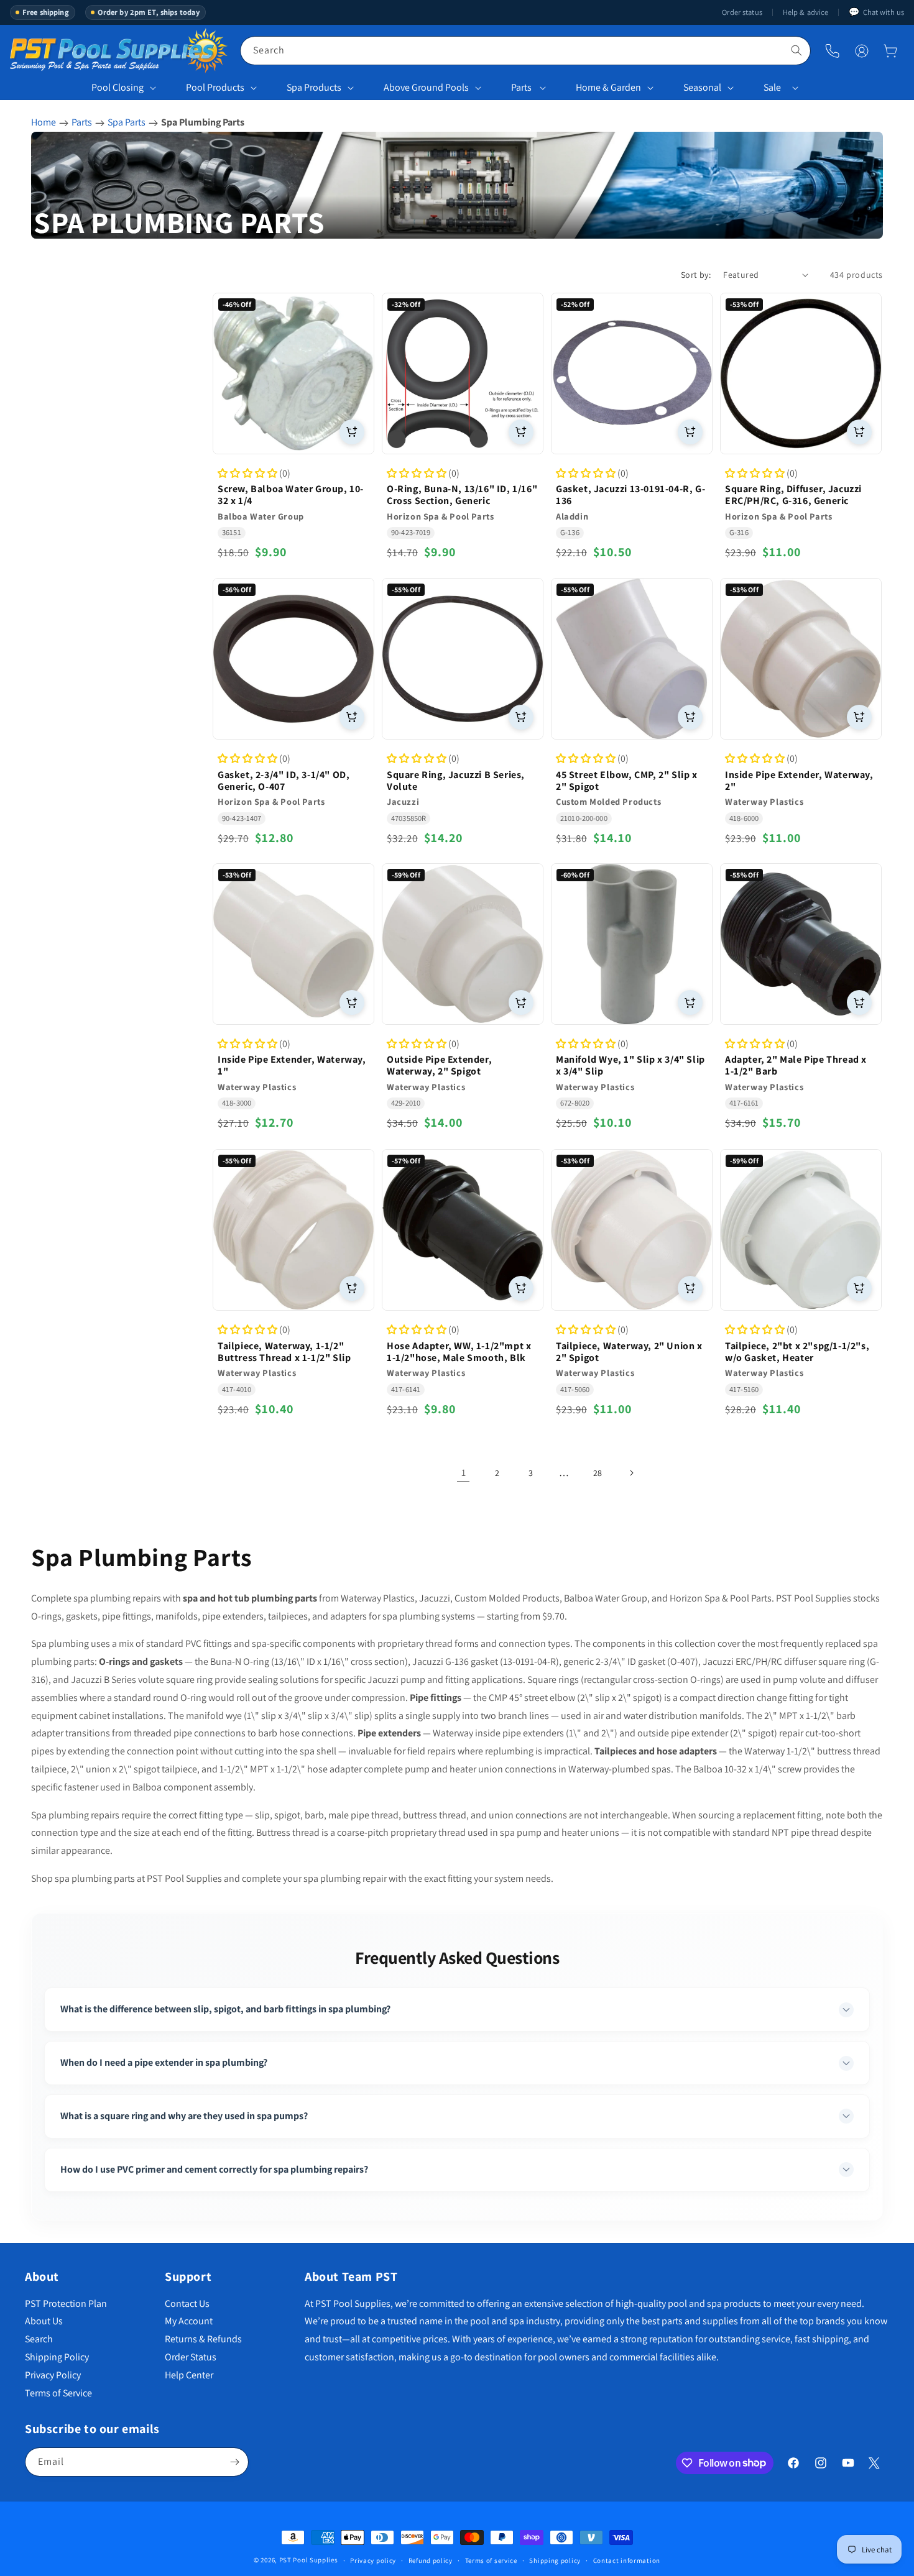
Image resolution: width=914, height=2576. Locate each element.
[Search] (796, 50)
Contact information (627, 2560)
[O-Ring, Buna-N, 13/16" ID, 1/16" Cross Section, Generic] (463, 374)
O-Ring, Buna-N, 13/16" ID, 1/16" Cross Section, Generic (462, 495)
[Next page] (631, 1473)
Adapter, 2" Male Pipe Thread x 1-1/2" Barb (796, 1066)
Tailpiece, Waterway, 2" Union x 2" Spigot (629, 1351)
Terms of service (491, 2560)
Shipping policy (555, 2560)
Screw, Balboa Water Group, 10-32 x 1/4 (291, 495)
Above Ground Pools (426, 87)
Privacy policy (373, 2560)
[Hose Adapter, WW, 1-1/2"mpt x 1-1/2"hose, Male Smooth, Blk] (463, 1230)
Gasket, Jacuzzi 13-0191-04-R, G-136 (630, 495)
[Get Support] (832, 51)
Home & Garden (608, 87)
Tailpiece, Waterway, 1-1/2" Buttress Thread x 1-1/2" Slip (284, 1351)
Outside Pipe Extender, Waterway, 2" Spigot (439, 1066)
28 (598, 1473)
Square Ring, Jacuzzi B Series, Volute (456, 780)
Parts (521, 87)
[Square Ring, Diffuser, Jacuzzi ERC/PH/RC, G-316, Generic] (801, 374)
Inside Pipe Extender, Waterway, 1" (292, 1066)
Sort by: (696, 275)
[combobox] (525, 51)
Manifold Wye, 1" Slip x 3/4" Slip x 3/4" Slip (630, 1066)
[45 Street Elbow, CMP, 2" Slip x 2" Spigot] (632, 659)
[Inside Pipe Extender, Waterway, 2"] (801, 659)
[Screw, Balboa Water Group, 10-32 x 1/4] (293, 374)
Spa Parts (127, 122)
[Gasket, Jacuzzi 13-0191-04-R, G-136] (632, 374)
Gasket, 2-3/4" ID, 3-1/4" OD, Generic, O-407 (284, 780)
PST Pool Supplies (309, 2560)
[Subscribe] (234, 2462)
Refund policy (431, 2560)
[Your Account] (862, 51)
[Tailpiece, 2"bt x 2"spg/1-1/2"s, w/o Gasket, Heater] (801, 1230)
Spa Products (314, 87)
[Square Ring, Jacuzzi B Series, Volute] (463, 659)
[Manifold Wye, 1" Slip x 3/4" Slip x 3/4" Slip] (632, 944)
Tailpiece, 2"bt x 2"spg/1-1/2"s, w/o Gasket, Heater (797, 1351)
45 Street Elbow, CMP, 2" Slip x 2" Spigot (627, 780)
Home (44, 122)
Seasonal (702, 87)
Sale (772, 87)
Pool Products (215, 87)
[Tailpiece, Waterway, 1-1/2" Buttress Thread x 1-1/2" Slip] (293, 1230)
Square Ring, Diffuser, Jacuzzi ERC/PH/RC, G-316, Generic (793, 495)
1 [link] (464, 1473)
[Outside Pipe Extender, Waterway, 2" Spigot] (463, 944)
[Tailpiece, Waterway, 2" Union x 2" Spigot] (632, 1230)
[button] (890, 51)
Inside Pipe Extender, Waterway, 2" (799, 780)
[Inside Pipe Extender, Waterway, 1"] (293, 944)
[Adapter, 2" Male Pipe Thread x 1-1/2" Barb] (801, 944)
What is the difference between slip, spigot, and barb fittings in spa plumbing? (225, 2009)
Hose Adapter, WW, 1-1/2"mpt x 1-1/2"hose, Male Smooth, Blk (459, 1351)
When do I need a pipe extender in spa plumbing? (164, 2062)
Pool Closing (118, 87)
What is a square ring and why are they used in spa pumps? (184, 2116)
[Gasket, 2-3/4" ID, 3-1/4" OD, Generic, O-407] (293, 659)
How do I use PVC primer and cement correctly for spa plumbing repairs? (214, 2169)
